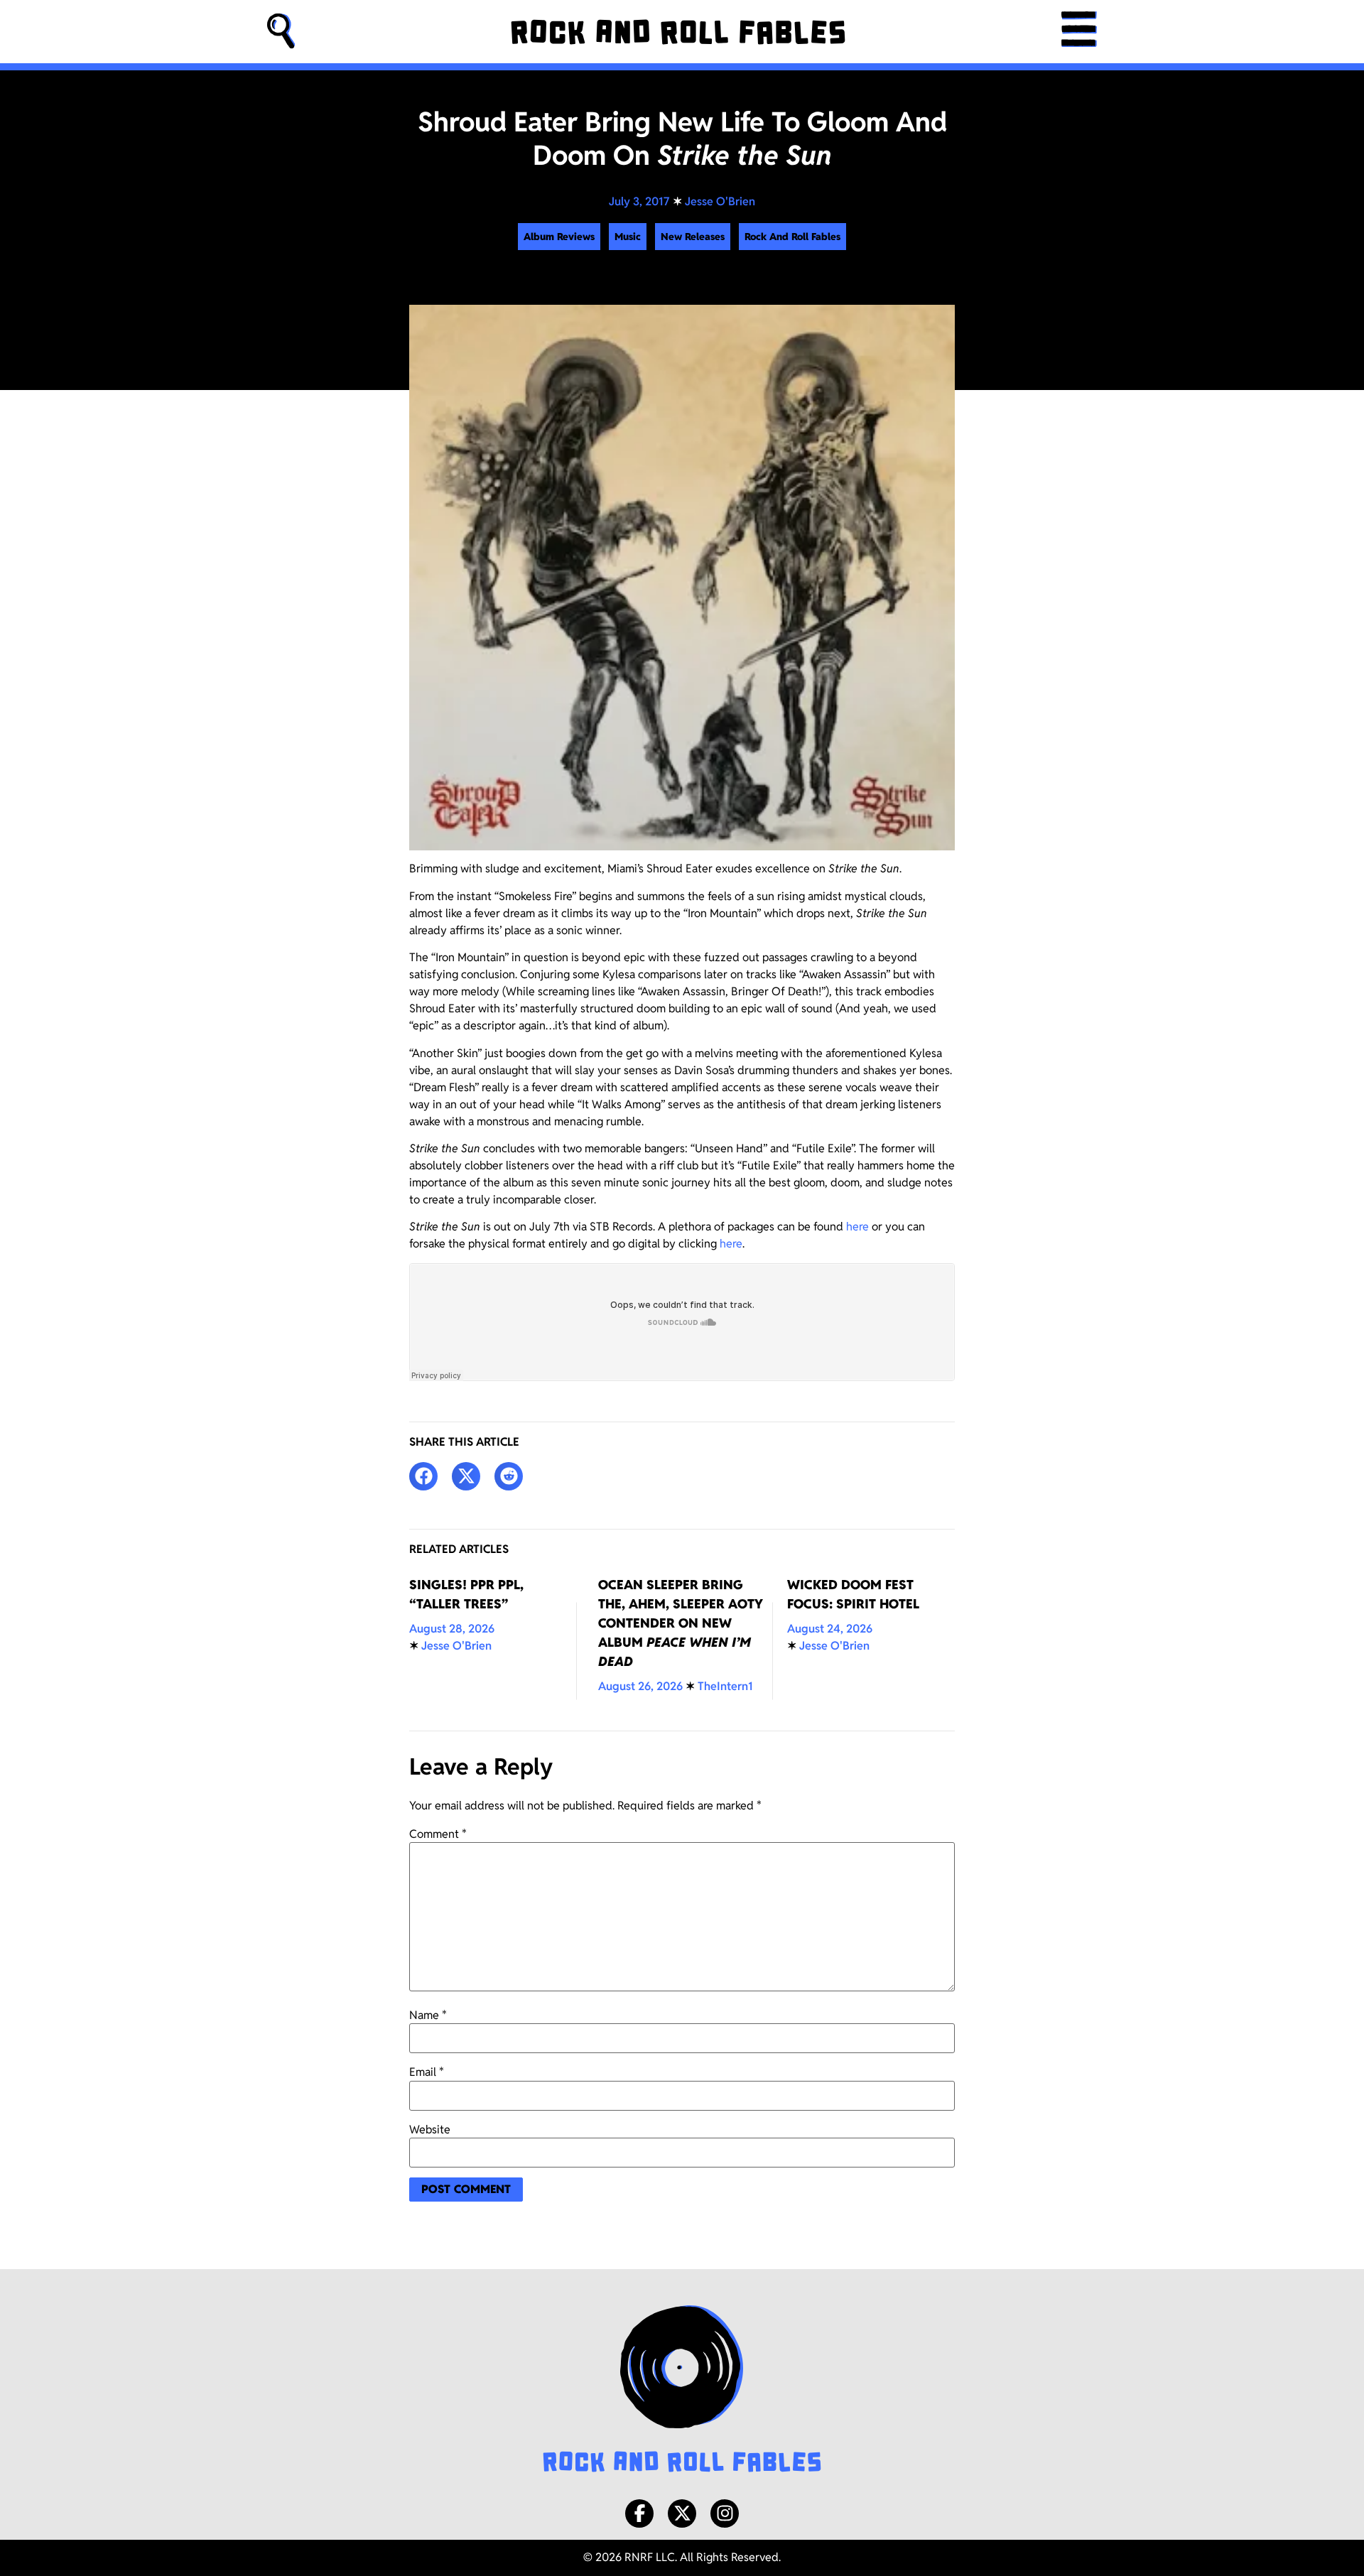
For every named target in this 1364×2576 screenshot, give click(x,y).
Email (427, 2072)
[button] (281, 32)
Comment (438, 1834)
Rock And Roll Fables (792, 237)
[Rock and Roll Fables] (678, 32)
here (857, 1227)
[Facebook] (639, 2513)
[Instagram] (725, 2513)
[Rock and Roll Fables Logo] (682, 2391)
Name (428, 2015)
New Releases (693, 237)
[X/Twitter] (682, 2513)
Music (628, 237)
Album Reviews (559, 237)
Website (430, 2130)
